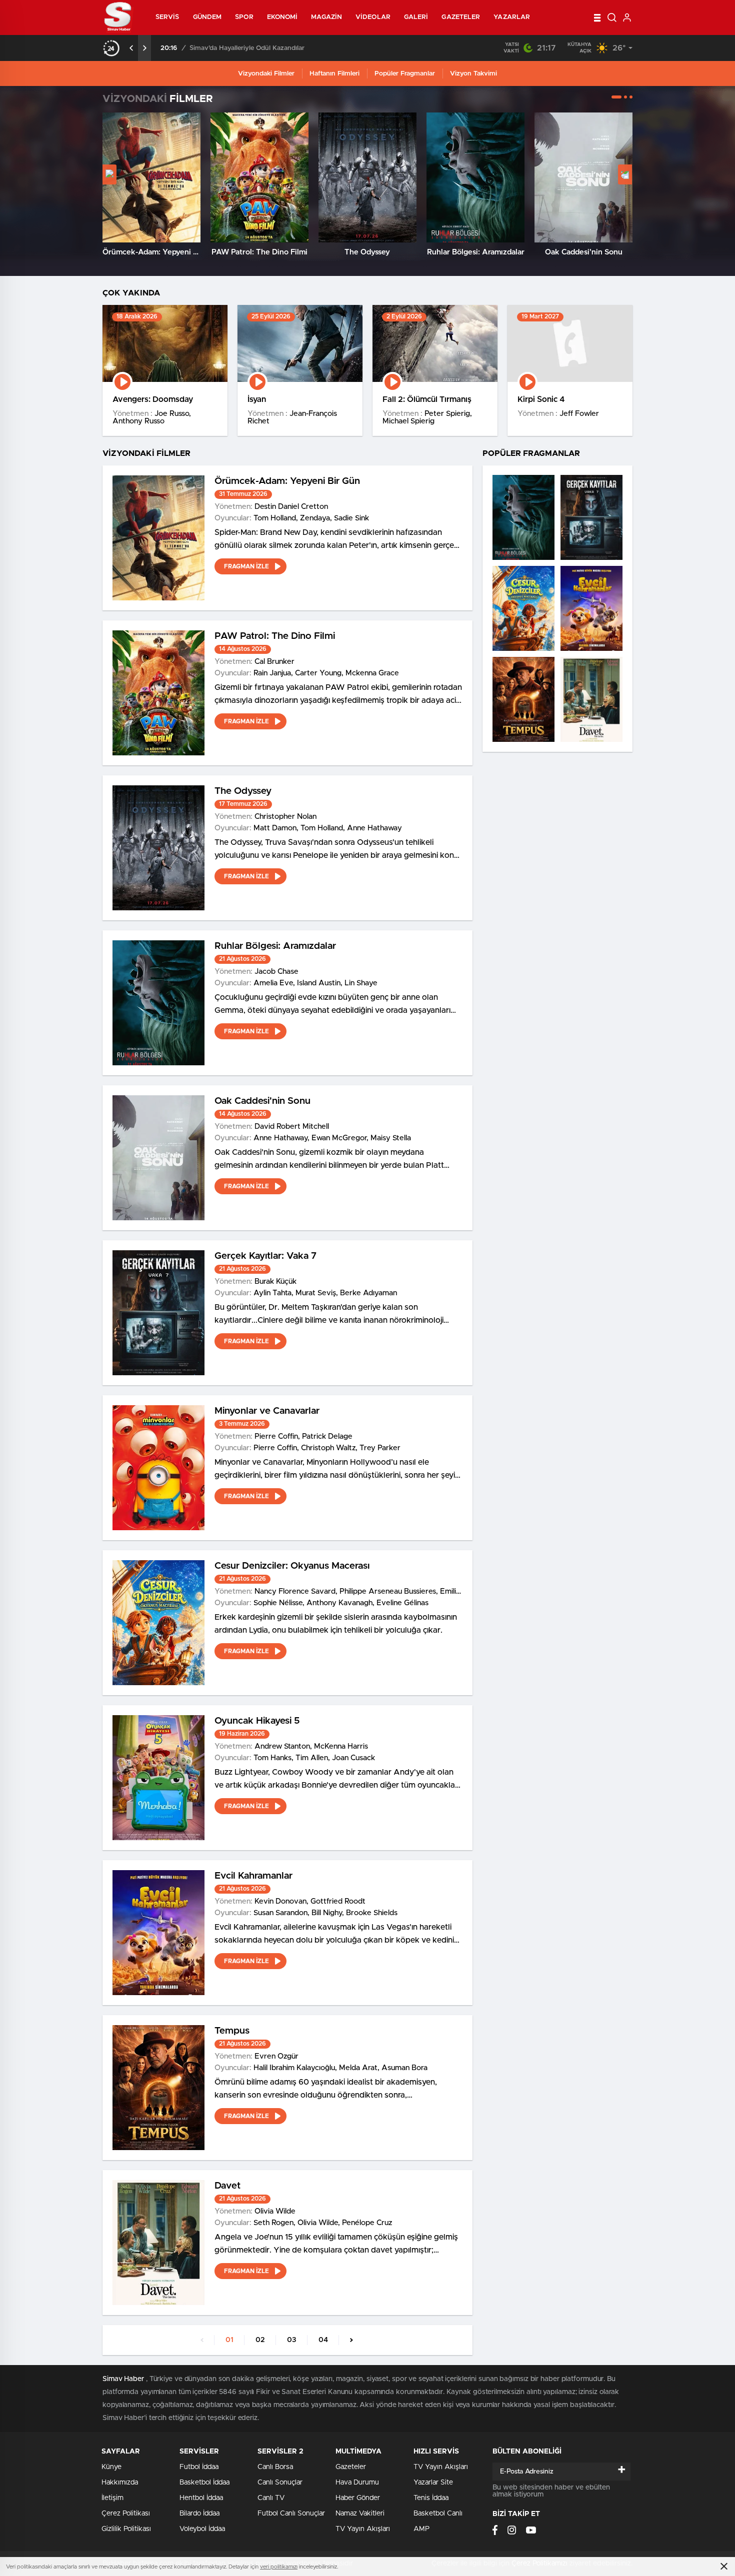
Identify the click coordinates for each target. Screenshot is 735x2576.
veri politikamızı (279, 2567)
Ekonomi (282, 17)
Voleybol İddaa (202, 2529)
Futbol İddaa (199, 2467)
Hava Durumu (357, 2483)
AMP (421, 2529)
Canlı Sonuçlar (280, 2483)
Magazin (326, 17)
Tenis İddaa (431, 2498)
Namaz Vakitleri (360, 2514)
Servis (167, 17)
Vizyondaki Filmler (266, 74)
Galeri (416, 17)
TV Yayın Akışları (363, 2529)
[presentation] (131, 48)
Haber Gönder (358, 2498)
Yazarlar (512, 17)
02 (260, 2340)
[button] (616, 97)
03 (292, 2340)
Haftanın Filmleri (334, 74)
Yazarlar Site (433, 2483)
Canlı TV (271, 2498)
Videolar (373, 17)
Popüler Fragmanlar (405, 74)
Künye (111, 2467)
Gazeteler (461, 17)
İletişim (112, 2498)
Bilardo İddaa (199, 2514)
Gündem (207, 17)
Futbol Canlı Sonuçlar (291, 2514)
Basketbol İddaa (204, 2483)
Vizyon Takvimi (473, 74)
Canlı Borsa (275, 2467)
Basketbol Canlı (438, 2514)
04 (323, 2340)
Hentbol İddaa (201, 2498)
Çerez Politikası (126, 2514)
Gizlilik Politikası (126, 2529)
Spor (244, 17)
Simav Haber (123, 2379)
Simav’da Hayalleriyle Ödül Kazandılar (247, 48)
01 (229, 2340)
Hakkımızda (120, 2483)
